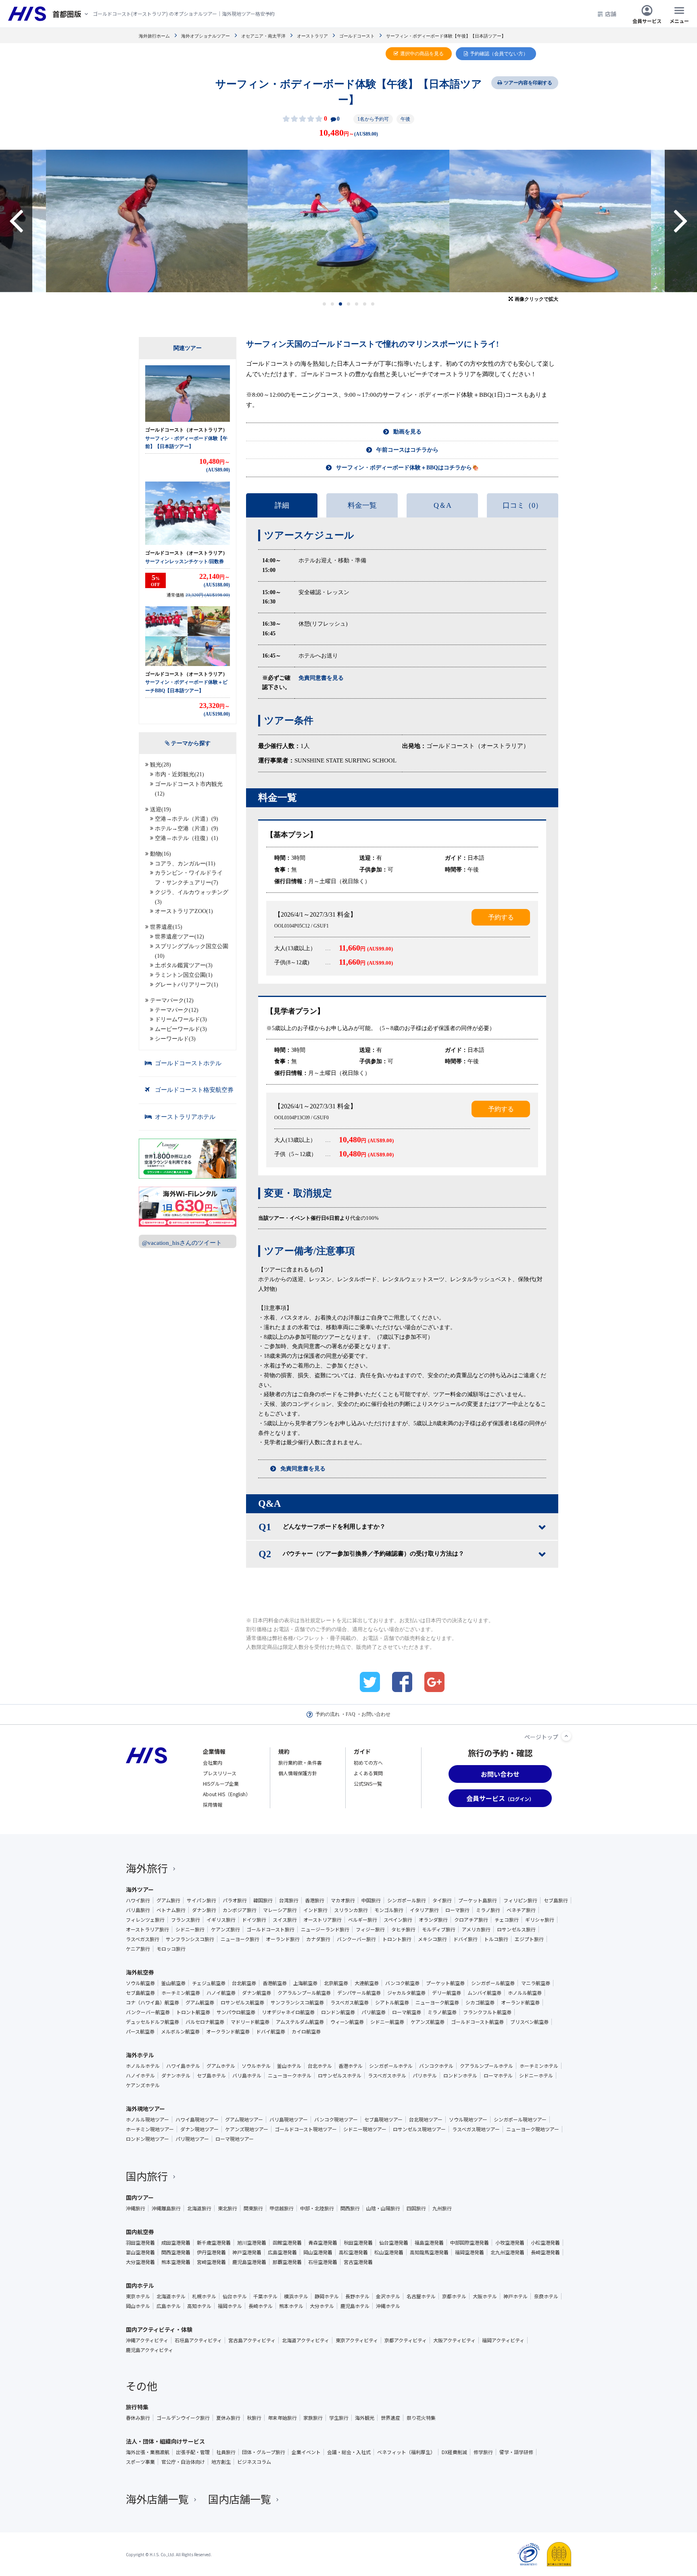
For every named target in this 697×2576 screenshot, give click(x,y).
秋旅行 (254, 2418)
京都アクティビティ (406, 2340)
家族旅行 (313, 2418)
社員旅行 (226, 2452)
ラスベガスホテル (387, 2075)
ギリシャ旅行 (540, 1920)
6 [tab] (365, 304)
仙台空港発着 (394, 2243)
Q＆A (442, 505)
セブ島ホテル (211, 2075)
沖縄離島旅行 (166, 2208)
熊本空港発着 (176, 2262)
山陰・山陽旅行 (383, 2208)
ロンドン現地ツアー (147, 2139)
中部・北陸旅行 (317, 2208)
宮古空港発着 (358, 2262)
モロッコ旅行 (171, 1949)
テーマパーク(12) (172, 1000)
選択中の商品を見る (422, 54)
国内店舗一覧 (240, 2499)
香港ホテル (351, 2066)
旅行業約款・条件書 (300, 1762)
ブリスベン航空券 (529, 2022)
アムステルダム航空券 (300, 2022)
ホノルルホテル (143, 2066)
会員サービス (647, 20)
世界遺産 (390, 2418)
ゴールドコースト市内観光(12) (189, 789)
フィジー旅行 (370, 1929)
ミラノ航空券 (442, 2012)
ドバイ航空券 (271, 2031)
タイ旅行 (442, 1900)
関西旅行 (350, 2208)
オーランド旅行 (283, 1939)
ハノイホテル (140, 2075)
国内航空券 (140, 2232)
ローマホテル (498, 2075)
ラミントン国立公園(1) (184, 975)
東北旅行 (227, 2208)
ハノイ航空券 (221, 1993)
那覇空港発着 (287, 2262)
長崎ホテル (261, 2306)
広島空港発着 (282, 2252)
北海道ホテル (171, 2296)
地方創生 (221, 2462)
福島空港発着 (429, 2243)
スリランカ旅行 (351, 1910)
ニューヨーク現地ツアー (533, 2129)
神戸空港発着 (247, 2252)
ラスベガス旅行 (143, 1939)
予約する (501, 917)
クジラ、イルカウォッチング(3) (192, 897)
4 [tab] (349, 304)
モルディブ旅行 (439, 1929)
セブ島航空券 (140, 1993)
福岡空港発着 (470, 2252)
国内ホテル (140, 2285)
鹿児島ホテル (355, 2306)
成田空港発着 (176, 2243)
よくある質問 (368, 1773)
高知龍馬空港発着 (429, 2252)
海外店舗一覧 (157, 2499)
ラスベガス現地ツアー (476, 2129)
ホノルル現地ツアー (147, 2119)
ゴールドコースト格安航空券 (194, 1090)
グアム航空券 (200, 2002)
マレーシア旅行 (280, 1910)
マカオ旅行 (343, 1900)
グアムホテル (221, 2066)
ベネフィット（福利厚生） (406, 2452)
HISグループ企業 (221, 1783)
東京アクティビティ (357, 2340)
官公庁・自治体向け (183, 2462)
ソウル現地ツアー (468, 2119)
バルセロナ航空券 (205, 2022)
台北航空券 (244, 1983)
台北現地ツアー (426, 2119)
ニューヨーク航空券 (437, 2002)
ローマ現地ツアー (235, 2139)
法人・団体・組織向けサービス (165, 2441)
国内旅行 (147, 2176)
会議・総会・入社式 (349, 2452)
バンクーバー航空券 (148, 2012)
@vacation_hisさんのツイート (182, 1243)
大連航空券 (367, 1983)
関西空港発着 (176, 2252)
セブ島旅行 (556, 1900)
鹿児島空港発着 (249, 2262)
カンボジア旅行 (240, 1910)
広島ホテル (169, 2306)
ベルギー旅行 (363, 1920)
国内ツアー (140, 2197)
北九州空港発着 (507, 2252)
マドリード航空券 (250, 2022)
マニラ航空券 (536, 1983)
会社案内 (213, 1762)
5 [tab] (357, 304)
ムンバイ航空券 (484, 1993)
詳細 (282, 505)
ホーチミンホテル (539, 2066)
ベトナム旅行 (171, 1910)
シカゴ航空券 (480, 2002)
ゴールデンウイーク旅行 (183, 2418)
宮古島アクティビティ (252, 2340)
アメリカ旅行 (476, 1929)
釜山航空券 (173, 1983)
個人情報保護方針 (298, 1773)
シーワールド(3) (175, 1039)
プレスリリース (220, 1773)
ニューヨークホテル (290, 2075)
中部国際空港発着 (470, 2243)
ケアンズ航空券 (428, 2022)
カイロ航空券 (306, 2031)
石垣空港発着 (323, 2262)
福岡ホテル (230, 2306)
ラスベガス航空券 (350, 2002)
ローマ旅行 (457, 1910)
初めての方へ (368, 1762)
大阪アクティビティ (454, 2340)
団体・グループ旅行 (264, 2452)
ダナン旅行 (204, 1910)
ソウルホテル (256, 2066)
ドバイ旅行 (465, 1939)
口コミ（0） (523, 505)
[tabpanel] (348, 221)
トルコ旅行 (496, 1939)
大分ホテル (322, 2306)
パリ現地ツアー (192, 2139)
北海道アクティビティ (306, 2340)
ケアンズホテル (143, 2085)
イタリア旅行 (424, 1910)
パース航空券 (140, 2031)
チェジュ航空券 (209, 1983)
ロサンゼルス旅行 (516, 1929)
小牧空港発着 (510, 2243)
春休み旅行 (138, 2418)
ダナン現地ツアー (199, 2129)
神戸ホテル (515, 2296)
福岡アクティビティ (503, 2340)
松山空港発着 (389, 2252)
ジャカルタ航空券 (406, 1993)
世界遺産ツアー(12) (179, 937)
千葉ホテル (265, 2296)
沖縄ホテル (388, 2306)
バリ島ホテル (247, 2075)
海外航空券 (140, 1972)
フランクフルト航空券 (487, 2012)
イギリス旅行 (221, 1920)
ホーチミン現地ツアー (150, 2129)
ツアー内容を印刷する (528, 83)
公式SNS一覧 (368, 1783)
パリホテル (425, 2075)
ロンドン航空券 (338, 2012)
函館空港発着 (287, 2243)
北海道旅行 (199, 2208)
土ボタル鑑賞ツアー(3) (184, 965)
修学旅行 (483, 2452)
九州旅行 (442, 2208)
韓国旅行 (263, 1900)
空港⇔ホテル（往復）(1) (187, 838)
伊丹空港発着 (211, 2252)
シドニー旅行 (190, 1929)
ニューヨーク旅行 (240, 1939)
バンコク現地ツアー (336, 2119)
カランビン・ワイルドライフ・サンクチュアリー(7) (189, 878)
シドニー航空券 (387, 2022)
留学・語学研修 (516, 2452)
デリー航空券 (447, 1993)
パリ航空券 (374, 2012)
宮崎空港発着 (211, 2262)
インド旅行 (315, 1910)
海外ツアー (140, 1889)
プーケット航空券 (445, 1983)
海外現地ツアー (145, 2109)
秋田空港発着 (358, 2243)
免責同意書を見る (303, 1469)
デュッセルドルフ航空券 (152, 2022)
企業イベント (306, 2452)
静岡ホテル (327, 2296)
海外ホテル (140, 2055)
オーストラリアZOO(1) (184, 911)
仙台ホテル (235, 2296)
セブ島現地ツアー (383, 2119)
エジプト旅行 (529, 1939)
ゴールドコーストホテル (188, 1063)
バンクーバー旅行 (356, 1939)
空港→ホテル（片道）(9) (187, 819)
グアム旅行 (168, 1900)
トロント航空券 (193, 2012)
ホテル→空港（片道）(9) (187, 828)
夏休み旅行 (228, 2418)
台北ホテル (320, 2066)
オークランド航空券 (228, 2031)
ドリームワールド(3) (181, 1019)
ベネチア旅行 (521, 1910)
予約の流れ (328, 1714)
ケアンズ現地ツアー (247, 2129)
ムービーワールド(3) (181, 1029)
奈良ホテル (546, 2296)
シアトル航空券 (392, 2002)
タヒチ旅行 (403, 1929)
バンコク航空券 (402, 1983)
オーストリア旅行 (322, 1920)
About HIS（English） (227, 1794)
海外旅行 (147, 1868)
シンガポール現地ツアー (520, 2119)
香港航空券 (275, 1983)
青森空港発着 (323, 2243)
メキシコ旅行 (432, 1939)
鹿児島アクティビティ (149, 2350)
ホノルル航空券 (525, 1993)
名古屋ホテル (421, 2296)
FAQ (351, 1714)
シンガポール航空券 (493, 1983)
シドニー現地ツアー (365, 2129)
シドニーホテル (536, 2075)
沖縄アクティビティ (147, 2340)
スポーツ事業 (140, 2462)
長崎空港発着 (545, 2252)
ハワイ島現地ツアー (197, 2119)
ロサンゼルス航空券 (242, 2002)
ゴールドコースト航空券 (477, 2022)
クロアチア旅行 (471, 1920)
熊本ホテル (291, 2306)
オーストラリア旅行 (147, 1929)
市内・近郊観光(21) (179, 774)
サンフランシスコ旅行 (190, 1939)
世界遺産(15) (166, 927)
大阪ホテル (485, 2296)
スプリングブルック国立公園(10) (192, 951)
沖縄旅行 (136, 2208)
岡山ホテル (138, 2306)
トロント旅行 (397, 1939)
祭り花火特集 (421, 2418)
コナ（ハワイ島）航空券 (152, 2002)
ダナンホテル (176, 2075)
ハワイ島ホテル (183, 2066)
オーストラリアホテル (185, 1117)
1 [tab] (325, 304)
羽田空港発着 (140, 2243)
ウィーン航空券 (347, 2022)
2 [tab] (333, 304)
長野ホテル (357, 2296)
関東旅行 (253, 2208)
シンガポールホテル (391, 2066)
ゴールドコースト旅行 (270, 1929)
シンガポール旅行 (407, 1900)
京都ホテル (454, 2296)
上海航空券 (305, 1983)
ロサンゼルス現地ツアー (419, 2129)
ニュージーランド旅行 (325, 1929)
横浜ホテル (296, 2296)
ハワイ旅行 (138, 1900)
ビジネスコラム (254, 2462)
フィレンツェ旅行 (145, 1920)
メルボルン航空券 (180, 2031)
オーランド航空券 (520, 2002)
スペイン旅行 (398, 1920)
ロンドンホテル (460, 2075)
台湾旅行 (289, 1900)
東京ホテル (138, 2296)
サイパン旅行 (201, 1900)
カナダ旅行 (318, 1939)
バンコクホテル (436, 2066)
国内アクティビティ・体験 (159, 2329)
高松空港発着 (353, 2252)
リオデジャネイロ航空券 (288, 2012)
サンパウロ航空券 (236, 2012)
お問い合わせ (376, 1714)
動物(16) (161, 854)
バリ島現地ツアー (289, 2119)
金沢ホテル (388, 2296)
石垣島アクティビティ (198, 2340)
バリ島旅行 (138, 1910)
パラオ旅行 (235, 1900)
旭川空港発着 (252, 2243)
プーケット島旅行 (478, 1900)
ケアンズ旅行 (225, 1929)
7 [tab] (373, 304)
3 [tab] (341, 304)
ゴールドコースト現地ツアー (306, 2129)
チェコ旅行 (507, 1920)
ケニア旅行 (138, 1949)
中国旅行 (371, 1900)
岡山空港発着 (318, 2252)
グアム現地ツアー (244, 2119)
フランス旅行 (186, 1920)
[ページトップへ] (566, 1736)
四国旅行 (416, 2208)
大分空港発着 (140, 2262)
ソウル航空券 (140, 1983)
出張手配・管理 (193, 2452)
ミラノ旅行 (488, 1910)
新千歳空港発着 (214, 2243)
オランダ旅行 (433, 1920)
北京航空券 (336, 1983)
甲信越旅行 (282, 2208)
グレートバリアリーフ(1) (187, 985)
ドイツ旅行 (254, 1920)
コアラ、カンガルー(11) (185, 864)
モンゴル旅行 (389, 1910)
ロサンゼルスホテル (340, 2075)
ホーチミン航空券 (181, 1993)
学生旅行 (339, 2418)
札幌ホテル (204, 2296)
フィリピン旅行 (520, 1900)
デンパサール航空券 (359, 1993)
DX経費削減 (454, 2452)
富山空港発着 (140, 2252)
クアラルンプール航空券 (304, 1993)
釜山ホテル (289, 2066)
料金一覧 (362, 505)
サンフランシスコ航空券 (297, 2002)
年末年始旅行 (282, 2418)
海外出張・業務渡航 (148, 2452)
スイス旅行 (285, 1920)
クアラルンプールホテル (486, 2066)
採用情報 (213, 1804)
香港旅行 (315, 1900)
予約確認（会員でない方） (499, 54)
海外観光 (365, 2418)
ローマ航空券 (407, 2012)
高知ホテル (199, 2306)
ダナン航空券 (257, 1993)
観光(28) (161, 765)
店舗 (611, 14)
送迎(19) (161, 809)
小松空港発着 (545, 2243)
